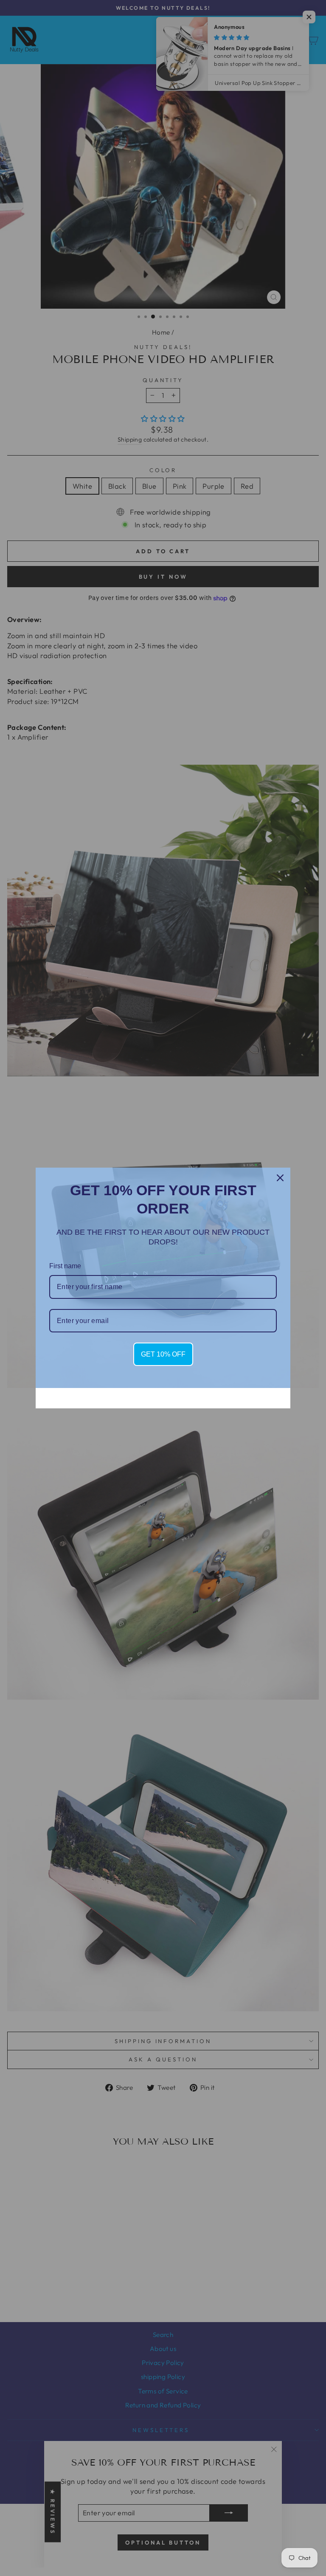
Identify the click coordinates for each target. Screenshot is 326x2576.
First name (65, 1266)
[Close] (280, 1178)
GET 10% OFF (163, 1354)
